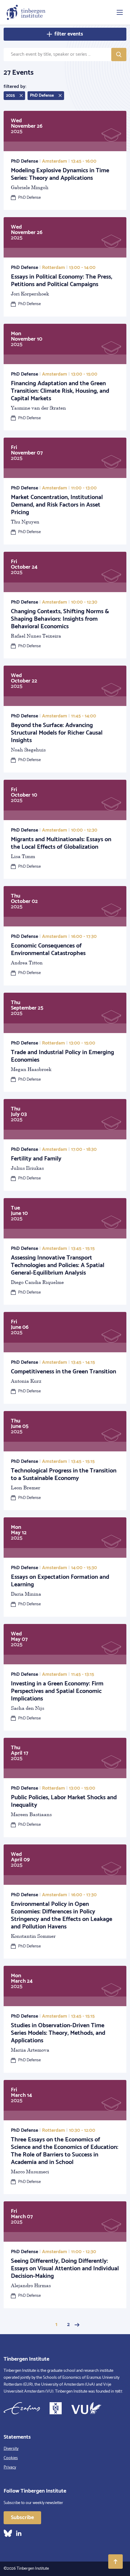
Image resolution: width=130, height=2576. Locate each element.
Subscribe (22, 2518)
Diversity (11, 2449)
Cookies (11, 2458)
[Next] (77, 2325)
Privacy (10, 2467)
